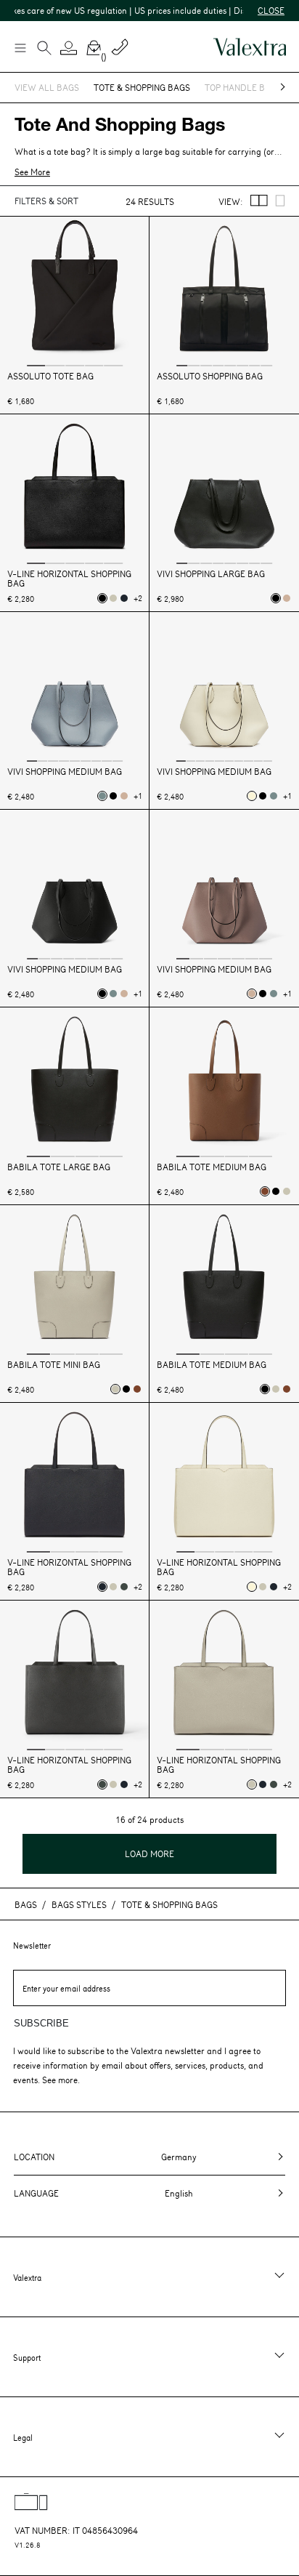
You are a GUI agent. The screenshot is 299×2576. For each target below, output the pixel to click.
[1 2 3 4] (75, 1084)
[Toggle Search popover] (44, 49)
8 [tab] (266, 365)
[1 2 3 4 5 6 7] (224, 886)
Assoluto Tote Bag (50, 376)
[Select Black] (102, 598)
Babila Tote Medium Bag (212, 1167)
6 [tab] (242, 365)
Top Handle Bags (243, 87)
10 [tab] (268, 760)
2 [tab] (56, 365)
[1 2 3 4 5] (75, 293)
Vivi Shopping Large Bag (211, 574)
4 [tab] (94, 365)
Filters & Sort (46, 201)
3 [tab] (75, 365)
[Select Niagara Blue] (102, 796)
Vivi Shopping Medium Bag (65, 772)
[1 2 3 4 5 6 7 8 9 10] (224, 688)
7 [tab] (255, 365)
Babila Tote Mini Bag (54, 1365)
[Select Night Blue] (124, 598)
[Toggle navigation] (20, 47)
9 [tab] (118, 760)
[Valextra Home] (250, 47)
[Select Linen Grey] (113, 598)
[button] (69, 48)
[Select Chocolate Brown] (265, 1191)
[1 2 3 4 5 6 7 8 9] (75, 688)
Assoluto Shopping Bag (210, 376)
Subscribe (41, 2023)
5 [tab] (113, 365)
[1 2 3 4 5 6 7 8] (224, 293)
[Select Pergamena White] (252, 796)
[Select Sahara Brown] (287, 598)
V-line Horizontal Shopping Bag (69, 579)
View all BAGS (47, 87)
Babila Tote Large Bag (59, 1167)
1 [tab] (36, 365)
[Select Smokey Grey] (124, 1587)
